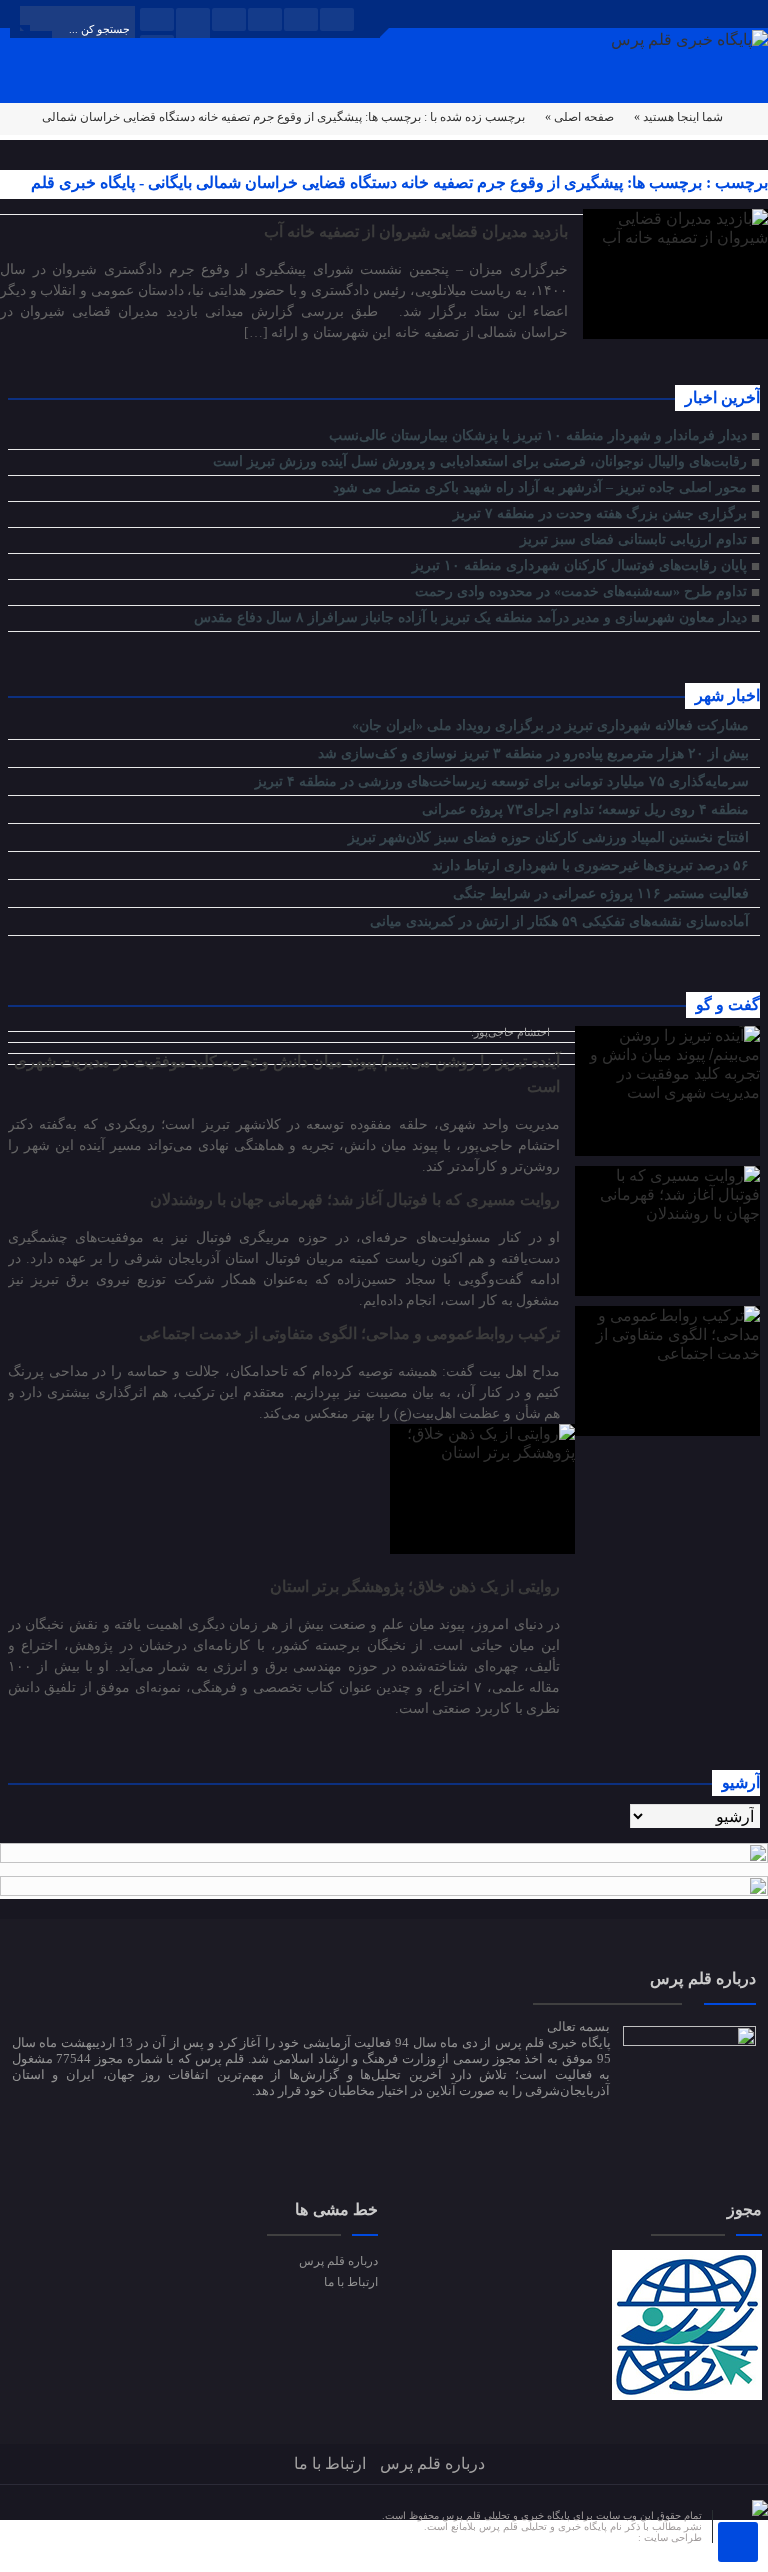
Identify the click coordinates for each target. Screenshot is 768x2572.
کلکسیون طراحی (600, 2537)
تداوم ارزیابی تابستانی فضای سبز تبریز (633, 539)
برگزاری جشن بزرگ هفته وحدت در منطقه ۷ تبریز (598, 513)
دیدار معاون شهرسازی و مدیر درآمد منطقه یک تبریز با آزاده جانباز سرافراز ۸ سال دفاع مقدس (470, 617)
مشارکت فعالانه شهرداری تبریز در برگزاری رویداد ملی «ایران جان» (552, 725)
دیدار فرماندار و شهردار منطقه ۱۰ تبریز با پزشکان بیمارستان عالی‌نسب (538, 435)
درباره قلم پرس (338, 2261)
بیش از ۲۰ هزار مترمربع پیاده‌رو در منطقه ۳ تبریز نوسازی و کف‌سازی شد (535, 753)
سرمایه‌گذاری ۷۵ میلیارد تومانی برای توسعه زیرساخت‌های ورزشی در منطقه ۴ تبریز (504, 781)
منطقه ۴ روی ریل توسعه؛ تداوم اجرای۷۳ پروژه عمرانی (587, 809)
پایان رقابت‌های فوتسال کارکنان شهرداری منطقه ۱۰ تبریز (579, 565)
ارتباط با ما (351, 2282)
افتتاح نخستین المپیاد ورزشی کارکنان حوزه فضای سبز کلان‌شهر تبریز (550, 837)
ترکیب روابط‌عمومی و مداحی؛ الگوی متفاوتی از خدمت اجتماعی (349, 1333)
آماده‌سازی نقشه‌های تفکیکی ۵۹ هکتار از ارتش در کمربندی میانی (561, 921)
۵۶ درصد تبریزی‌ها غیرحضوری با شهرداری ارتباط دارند (592, 865)
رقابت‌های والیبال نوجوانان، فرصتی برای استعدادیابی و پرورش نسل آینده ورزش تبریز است (480, 461)
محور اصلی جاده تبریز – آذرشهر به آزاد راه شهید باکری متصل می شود (540, 487)
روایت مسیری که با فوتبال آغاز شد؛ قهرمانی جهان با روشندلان (355, 1199)
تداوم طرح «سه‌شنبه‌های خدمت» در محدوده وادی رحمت (581, 591)
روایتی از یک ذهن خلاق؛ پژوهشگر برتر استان (415, 1586)
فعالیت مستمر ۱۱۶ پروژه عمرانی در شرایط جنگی (603, 893)
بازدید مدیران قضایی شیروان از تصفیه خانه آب (416, 231)
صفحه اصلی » (579, 117)
